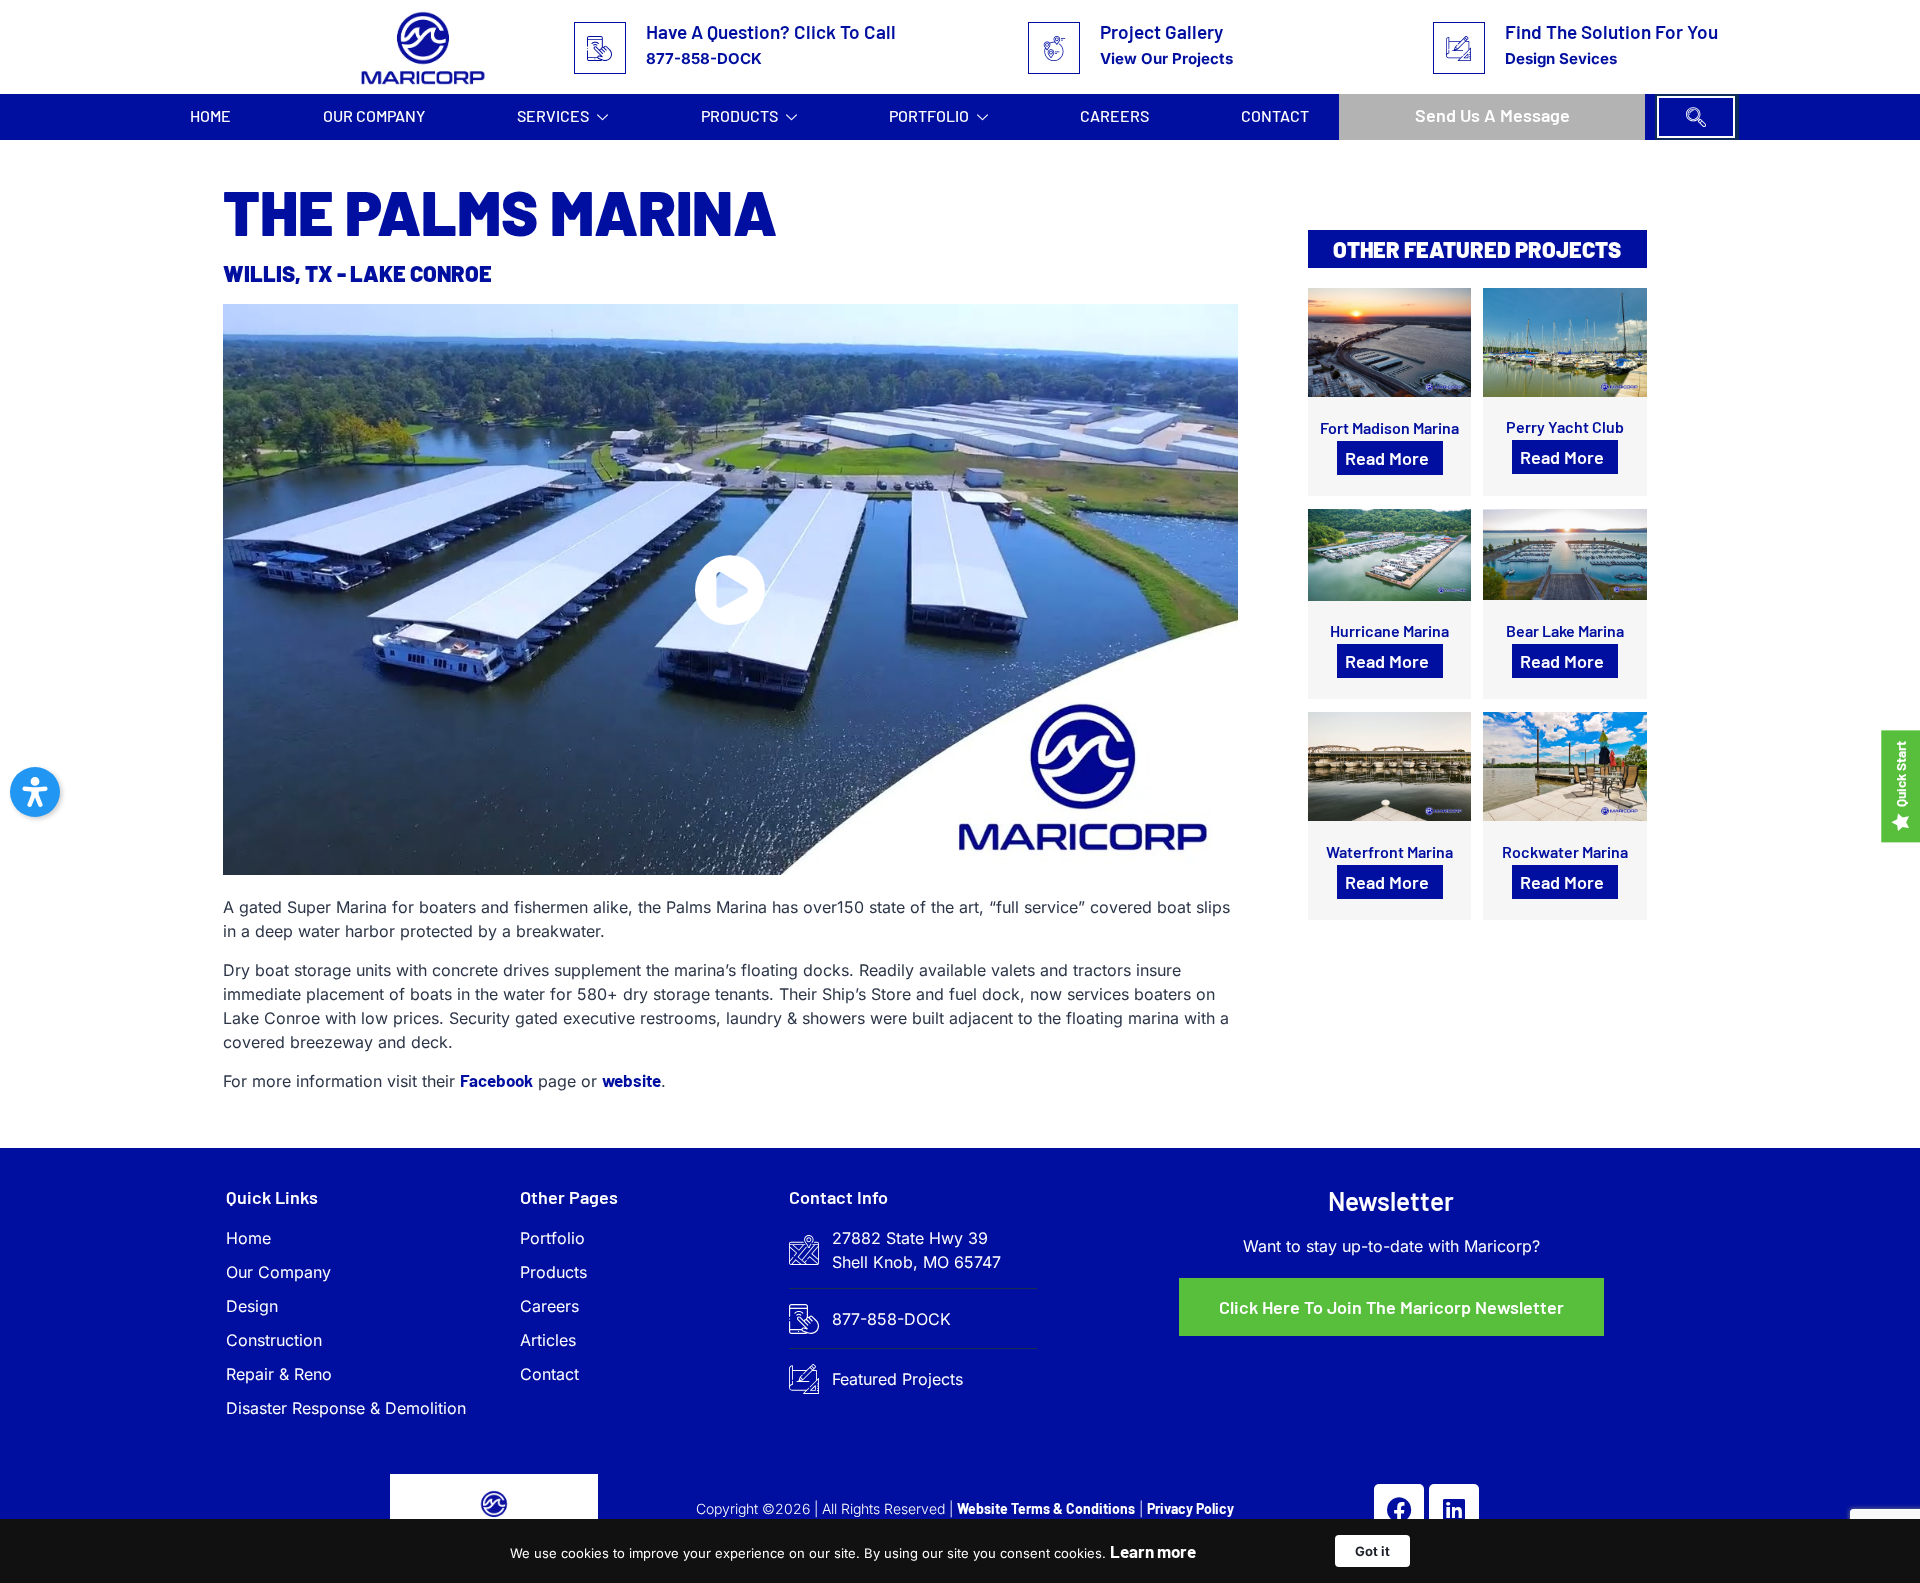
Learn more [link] (1153, 1551)
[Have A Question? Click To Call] (600, 48)
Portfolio (929, 115)
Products (739, 115)
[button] (1696, 117)
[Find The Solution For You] (1459, 48)
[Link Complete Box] (1390, 391)
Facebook (496, 1080)
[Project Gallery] (1054, 48)
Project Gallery (1161, 31)
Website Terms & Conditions (1046, 1508)
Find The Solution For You (1611, 31)
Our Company (374, 115)
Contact (1275, 115)
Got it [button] (1372, 1551)
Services (553, 115)
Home (210, 115)
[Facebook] (1399, 1509)
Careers (1114, 115)
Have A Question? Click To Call (771, 31)
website (631, 1080)
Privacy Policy (1190, 1508)
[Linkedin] (1454, 1509)
